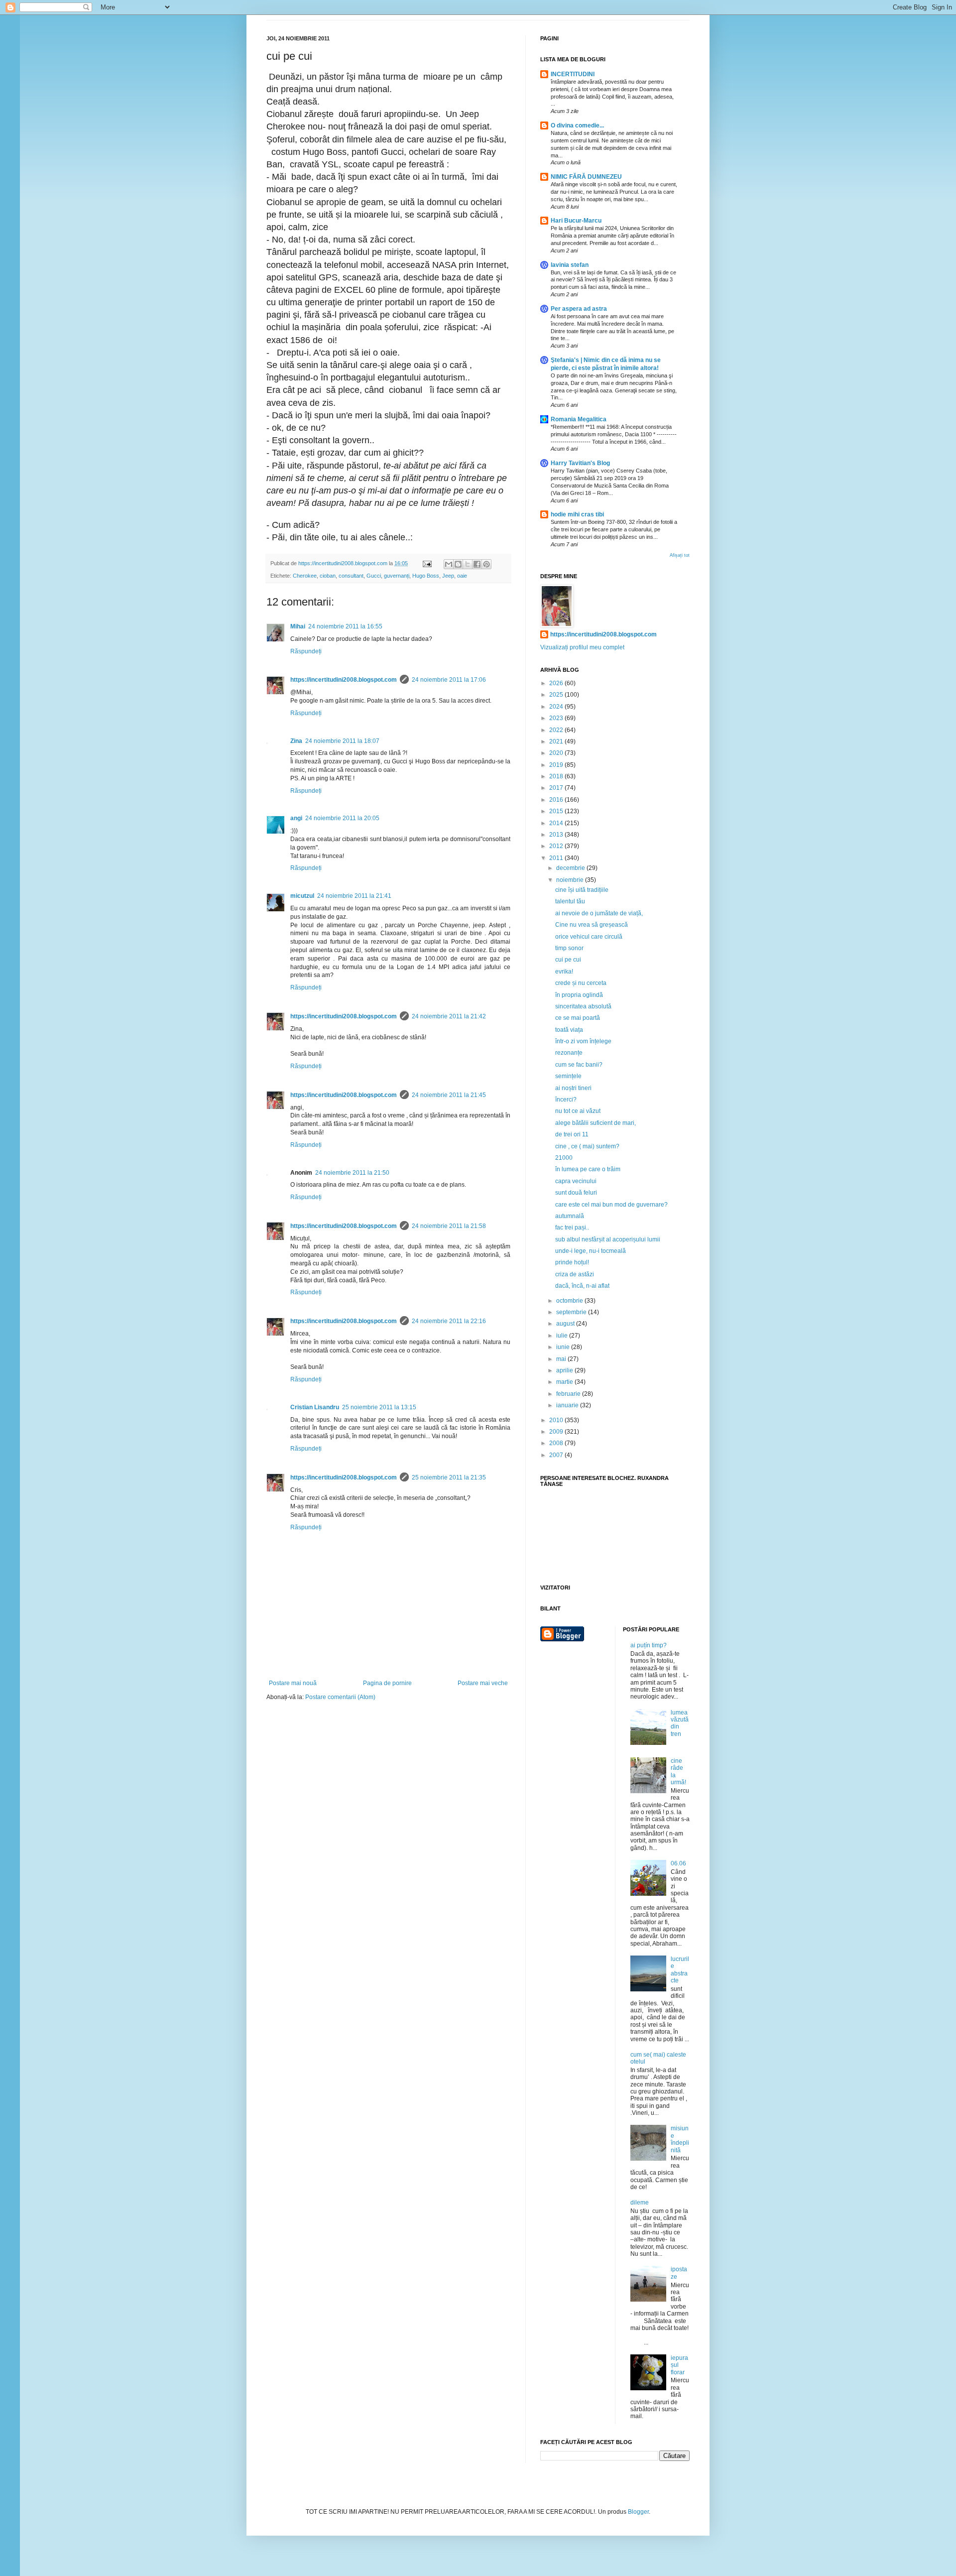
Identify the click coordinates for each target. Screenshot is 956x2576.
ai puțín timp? (649, 1645)
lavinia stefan (570, 265)
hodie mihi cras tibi (577, 514)
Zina (296, 741)
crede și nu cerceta (581, 983)
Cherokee (305, 576)
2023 (557, 718)
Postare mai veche (483, 1683)
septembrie (572, 1312)
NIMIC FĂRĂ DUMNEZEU (586, 177)
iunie (564, 1347)
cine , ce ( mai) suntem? (587, 1146)
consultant (351, 576)
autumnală (570, 1216)
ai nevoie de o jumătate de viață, (599, 913)
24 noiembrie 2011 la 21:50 (352, 1173)
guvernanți (397, 576)
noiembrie (571, 880)
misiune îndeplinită (680, 2139)
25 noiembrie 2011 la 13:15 (379, 1407)
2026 (557, 683)
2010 (557, 1420)
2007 (557, 1455)
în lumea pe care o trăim (588, 1169)
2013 (557, 835)
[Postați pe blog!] (458, 564)
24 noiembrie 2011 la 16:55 (345, 626)
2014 (557, 823)
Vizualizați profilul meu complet (582, 647)
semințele (568, 1076)
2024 (557, 707)
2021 (557, 741)
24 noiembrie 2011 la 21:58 (449, 1226)
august (566, 1324)
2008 (557, 1443)
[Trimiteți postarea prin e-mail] (427, 563)
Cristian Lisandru (315, 1407)
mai (562, 1359)
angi (296, 818)
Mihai (298, 626)
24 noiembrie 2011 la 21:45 (449, 1095)
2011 (557, 858)
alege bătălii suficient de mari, (596, 1123)
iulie (563, 1336)
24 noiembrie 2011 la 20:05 (342, 818)
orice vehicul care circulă (589, 937)
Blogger (638, 2512)
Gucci (374, 576)
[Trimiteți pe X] (468, 564)
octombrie (570, 1301)
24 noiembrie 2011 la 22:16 (449, 1321)
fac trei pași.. (572, 1227)
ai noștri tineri (573, 1088)
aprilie (565, 1370)
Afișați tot (680, 555)
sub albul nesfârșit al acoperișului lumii (608, 1239)
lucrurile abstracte (680, 1970)
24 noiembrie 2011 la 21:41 (354, 896)
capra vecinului (576, 1181)
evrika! (564, 972)
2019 (557, 765)
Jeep (448, 576)
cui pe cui (568, 960)
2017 (557, 788)
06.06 (678, 1863)
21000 (564, 1158)
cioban (328, 576)
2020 (557, 753)
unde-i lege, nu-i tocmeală (591, 1251)
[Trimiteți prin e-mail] (449, 564)
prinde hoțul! (572, 1262)
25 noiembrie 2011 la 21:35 (449, 1477)
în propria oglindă (579, 995)
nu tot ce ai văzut (578, 1111)
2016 (557, 800)
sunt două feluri (576, 1193)
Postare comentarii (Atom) (340, 1697)
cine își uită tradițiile (582, 890)
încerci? (566, 1100)
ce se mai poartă (578, 1018)
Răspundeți (306, 651)
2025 (557, 695)
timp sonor (569, 948)
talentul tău (570, 901)
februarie (569, 1394)
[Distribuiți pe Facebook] (477, 564)
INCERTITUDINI (573, 74)
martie (565, 1382)
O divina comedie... (577, 125)
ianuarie (568, 1405)
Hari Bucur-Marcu (576, 221)
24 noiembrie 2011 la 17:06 (449, 680)
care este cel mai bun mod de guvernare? (611, 1205)
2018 (557, 776)
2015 (557, 811)
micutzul (302, 896)
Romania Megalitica (579, 419)
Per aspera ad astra (579, 309)
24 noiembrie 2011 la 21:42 (449, 1016)
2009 (557, 1432)
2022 (557, 730)
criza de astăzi (575, 1274)
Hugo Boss (426, 576)
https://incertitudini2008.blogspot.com (344, 680)
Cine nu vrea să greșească (592, 925)
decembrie (571, 868)
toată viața (569, 1030)
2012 (557, 846)
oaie (462, 576)
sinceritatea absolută (583, 1006)
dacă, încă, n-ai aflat (582, 1286)
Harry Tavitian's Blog (580, 463)
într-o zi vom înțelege (583, 1041)
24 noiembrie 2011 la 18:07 (342, 741)
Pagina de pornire (387, 1683)
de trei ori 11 (572, 1134)
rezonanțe (569, 1053)
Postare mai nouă (293, 1683)
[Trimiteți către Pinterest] (486, 564)
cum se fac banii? (579, 1065)
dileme (640, 2203)
